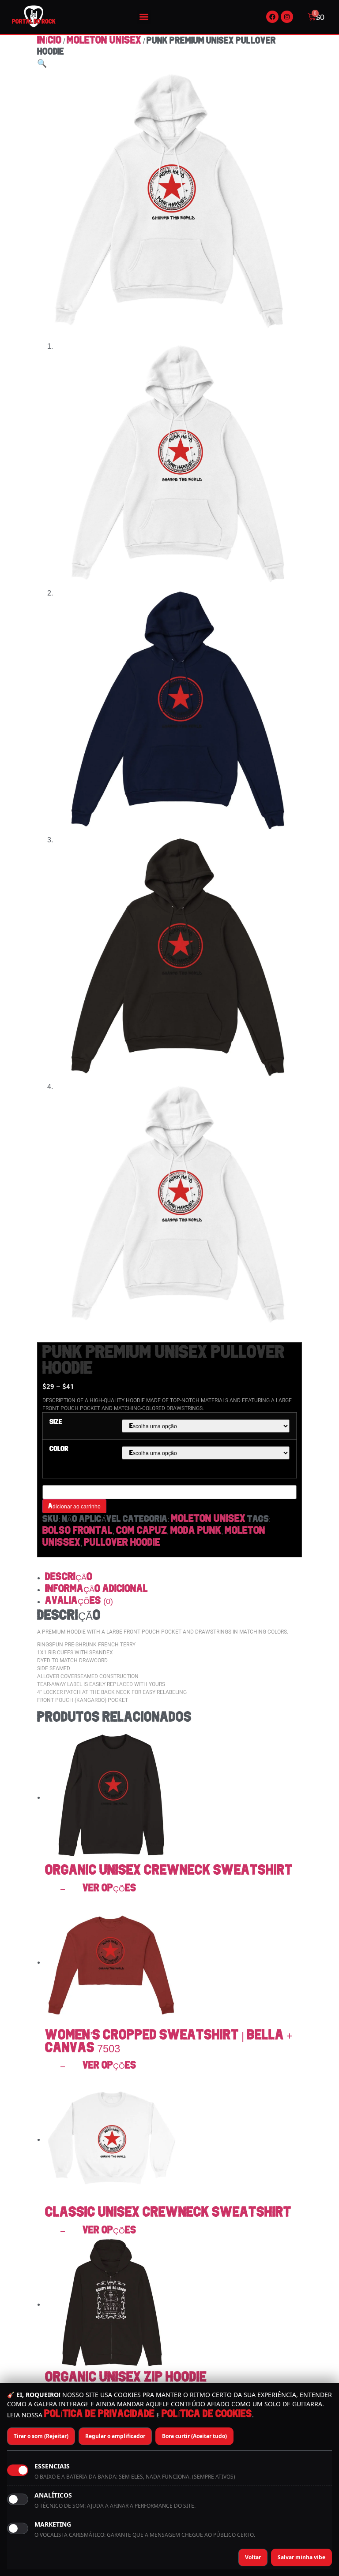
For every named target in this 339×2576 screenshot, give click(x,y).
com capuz (141, 1531)
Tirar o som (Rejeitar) (41, 2436)
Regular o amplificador (115, 2436)
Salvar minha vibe (301, 2557)
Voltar (253, 2557)
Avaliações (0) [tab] (79, 1601)
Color (59, 1449)
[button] (144, 17)
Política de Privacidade (99, 2414)
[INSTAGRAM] (287, 17)
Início (49, 41)
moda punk (196, 1531)
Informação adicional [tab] (96, 1589)
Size (56, 1422)
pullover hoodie (122, 1543)
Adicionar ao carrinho (74, 1506)
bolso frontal (77, 1531)
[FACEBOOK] (272, 17)
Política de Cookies (207, 2414)
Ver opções (109, 1888)
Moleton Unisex (104, 41)
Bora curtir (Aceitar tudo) (194, 2436)
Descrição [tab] (69, 1577)
